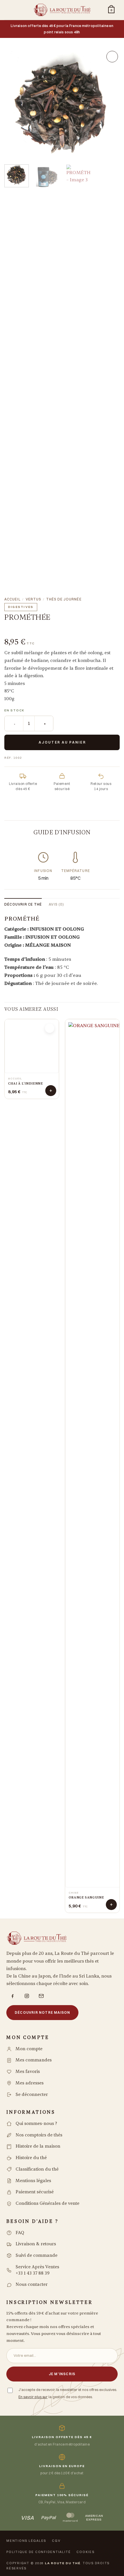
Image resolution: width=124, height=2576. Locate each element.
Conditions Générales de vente (47, 2204)
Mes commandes (34, 2060)
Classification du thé (37, 2169)
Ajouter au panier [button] (51, 1091)
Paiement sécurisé (35, 2192)
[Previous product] (34, 629)
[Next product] (14, 629)
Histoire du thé (31, 2158)
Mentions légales (33, 2181)
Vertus (33, 599)
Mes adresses (30, 2083)
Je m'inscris (62, 2374)
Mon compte (29, 2049)
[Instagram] (27, 1996)
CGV (56, 2541)
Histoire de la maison (38, 2146)
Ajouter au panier (62, 742)
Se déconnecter (32, 2095)
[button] (13, 10)
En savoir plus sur (33, 2397)
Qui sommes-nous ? (36, 2124)
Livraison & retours (36, 2244)
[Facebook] (12, 1996)
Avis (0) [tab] (56, 904)
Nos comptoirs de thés (39, 2135)
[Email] (41, 1996)
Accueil (12, 599)
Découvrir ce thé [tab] (23, 904)
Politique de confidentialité (38, 2552)
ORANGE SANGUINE (86, 1898)
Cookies (85, 2552)
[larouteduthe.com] (62, 10)
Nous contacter (32, 2285)
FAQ (20, 2233)
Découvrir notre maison (42, 2012)
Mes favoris (28, 2072)
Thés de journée (64, 599)
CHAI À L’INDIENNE (26, 1084)
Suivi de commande (36, 2256)
